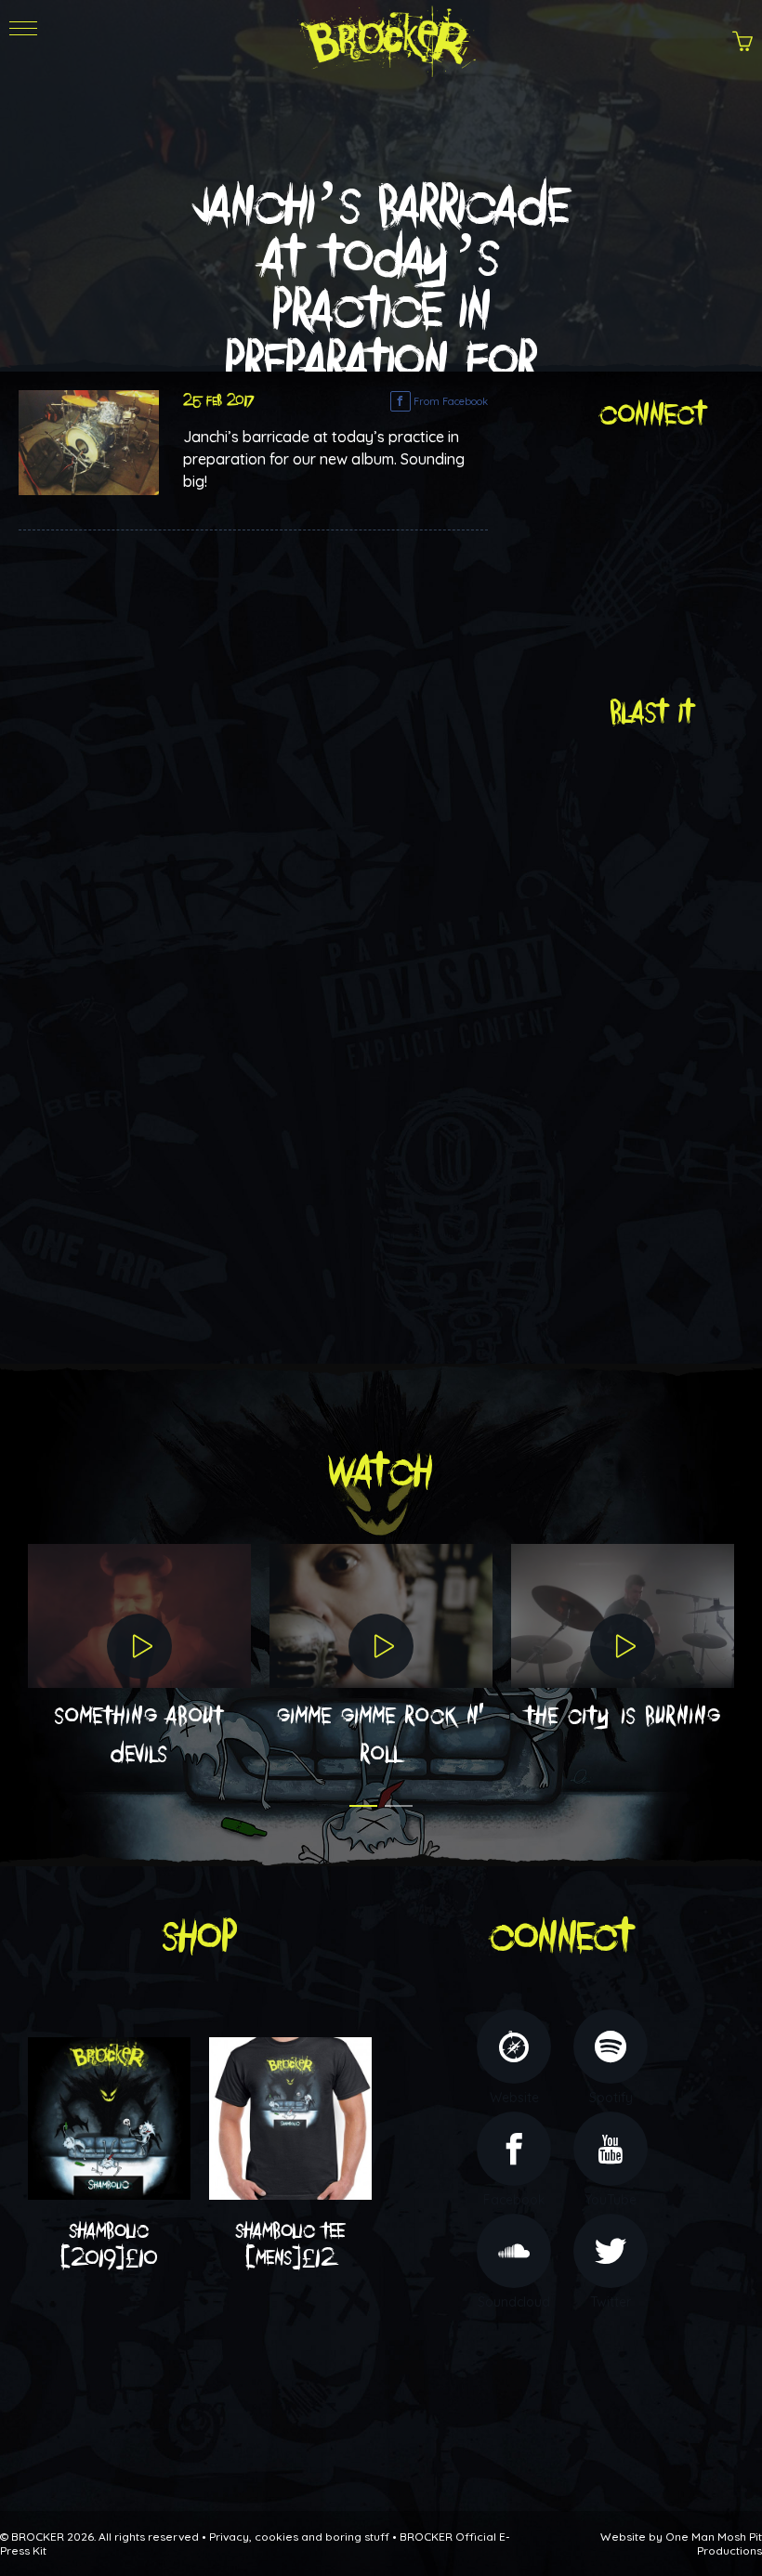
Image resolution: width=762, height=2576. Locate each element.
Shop (200, 1937)
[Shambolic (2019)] (109, 2117)
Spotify (611, 2098)
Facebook (514, 2200)
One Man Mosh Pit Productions (714, 2543)
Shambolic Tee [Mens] (290, 2245)
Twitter (611, 2302)
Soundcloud (514, 2302)
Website (514, 2098)
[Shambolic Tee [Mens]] (290, 2117)
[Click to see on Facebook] (89, 441)
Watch (381, 1472)
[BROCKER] (385, 38)
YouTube (611, 2200)
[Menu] (23, 47)
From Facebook (449, 401)
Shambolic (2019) (109, 2245)
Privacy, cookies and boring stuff (299, 2537)
